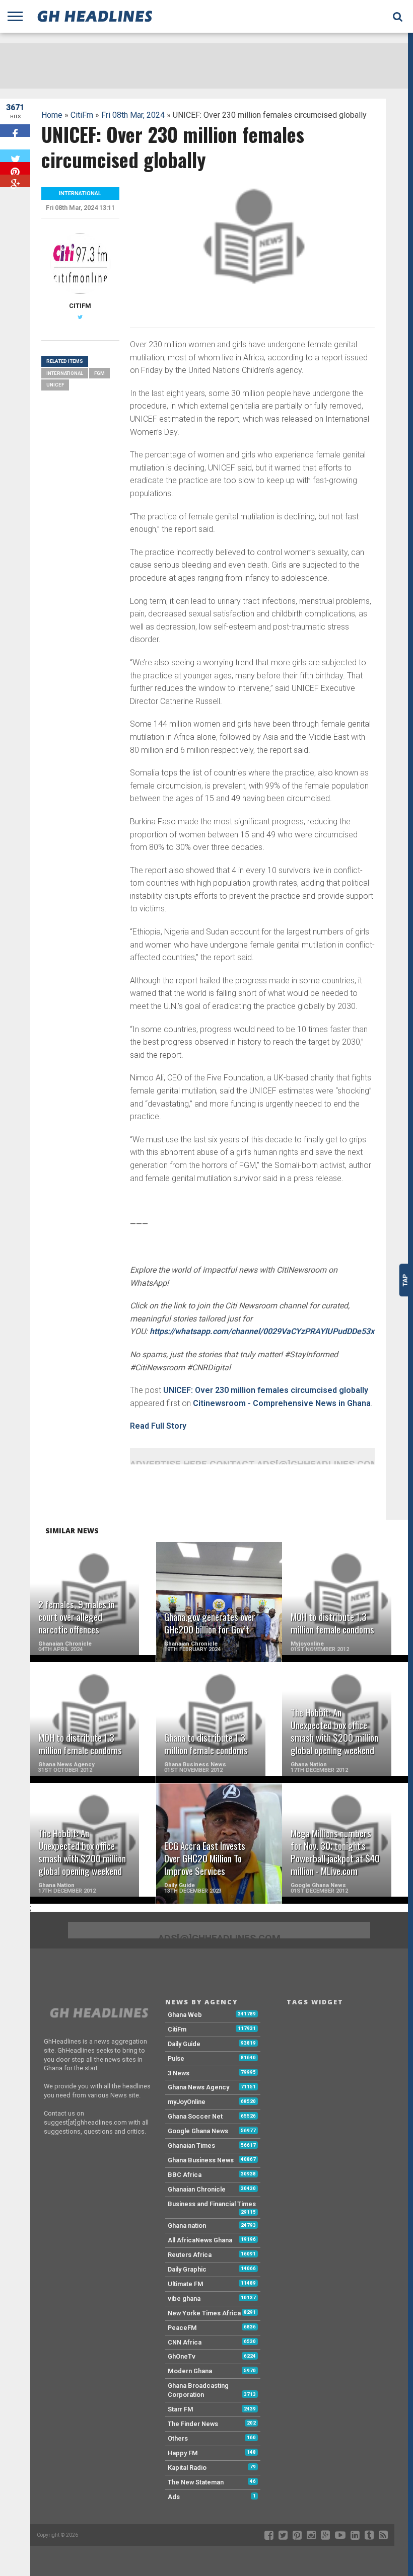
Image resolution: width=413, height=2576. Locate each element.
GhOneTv (182, 2356)
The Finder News (193, 2424)
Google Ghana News (198, 2131)
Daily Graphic (187, 2269)
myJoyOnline (187, 2102)
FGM (99, 373)
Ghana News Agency (198, 2087)
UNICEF (55, 385)
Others (178, 2438)
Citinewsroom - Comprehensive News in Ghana (282, 1403)
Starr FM (181, 2409)
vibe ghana (184, 2298)
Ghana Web (185, 2015)
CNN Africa (185, 2342)
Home (52, 115)
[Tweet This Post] (15, 156)
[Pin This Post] (15, 168)
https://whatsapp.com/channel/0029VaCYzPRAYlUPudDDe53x (262, 1331)
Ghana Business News (201, 2160)
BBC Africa (185, 2175)
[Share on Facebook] (15, 131)
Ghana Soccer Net (195, 2116)
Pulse (176, 2058)
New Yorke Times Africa (204, 2313)
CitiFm (82, 115)
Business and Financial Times (212, 2204)
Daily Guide (184, 2044)
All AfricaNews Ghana (200, 2240)
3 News (179, 2073)
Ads (174, 2497)
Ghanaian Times (191, 2145)
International (65, 373)
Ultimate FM (186, 2284)
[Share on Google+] (15, 181)
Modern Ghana (190, 2371)
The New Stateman (196, 2482)
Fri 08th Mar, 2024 (133, 115)
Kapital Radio (187, 2468)
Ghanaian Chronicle (197, 2189)
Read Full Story (158, 1426)
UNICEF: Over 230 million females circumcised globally (266, 1390)
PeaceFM (182, 2328)
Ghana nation (187, 2226)
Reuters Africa (190, 2255)
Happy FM (183, 2453)
